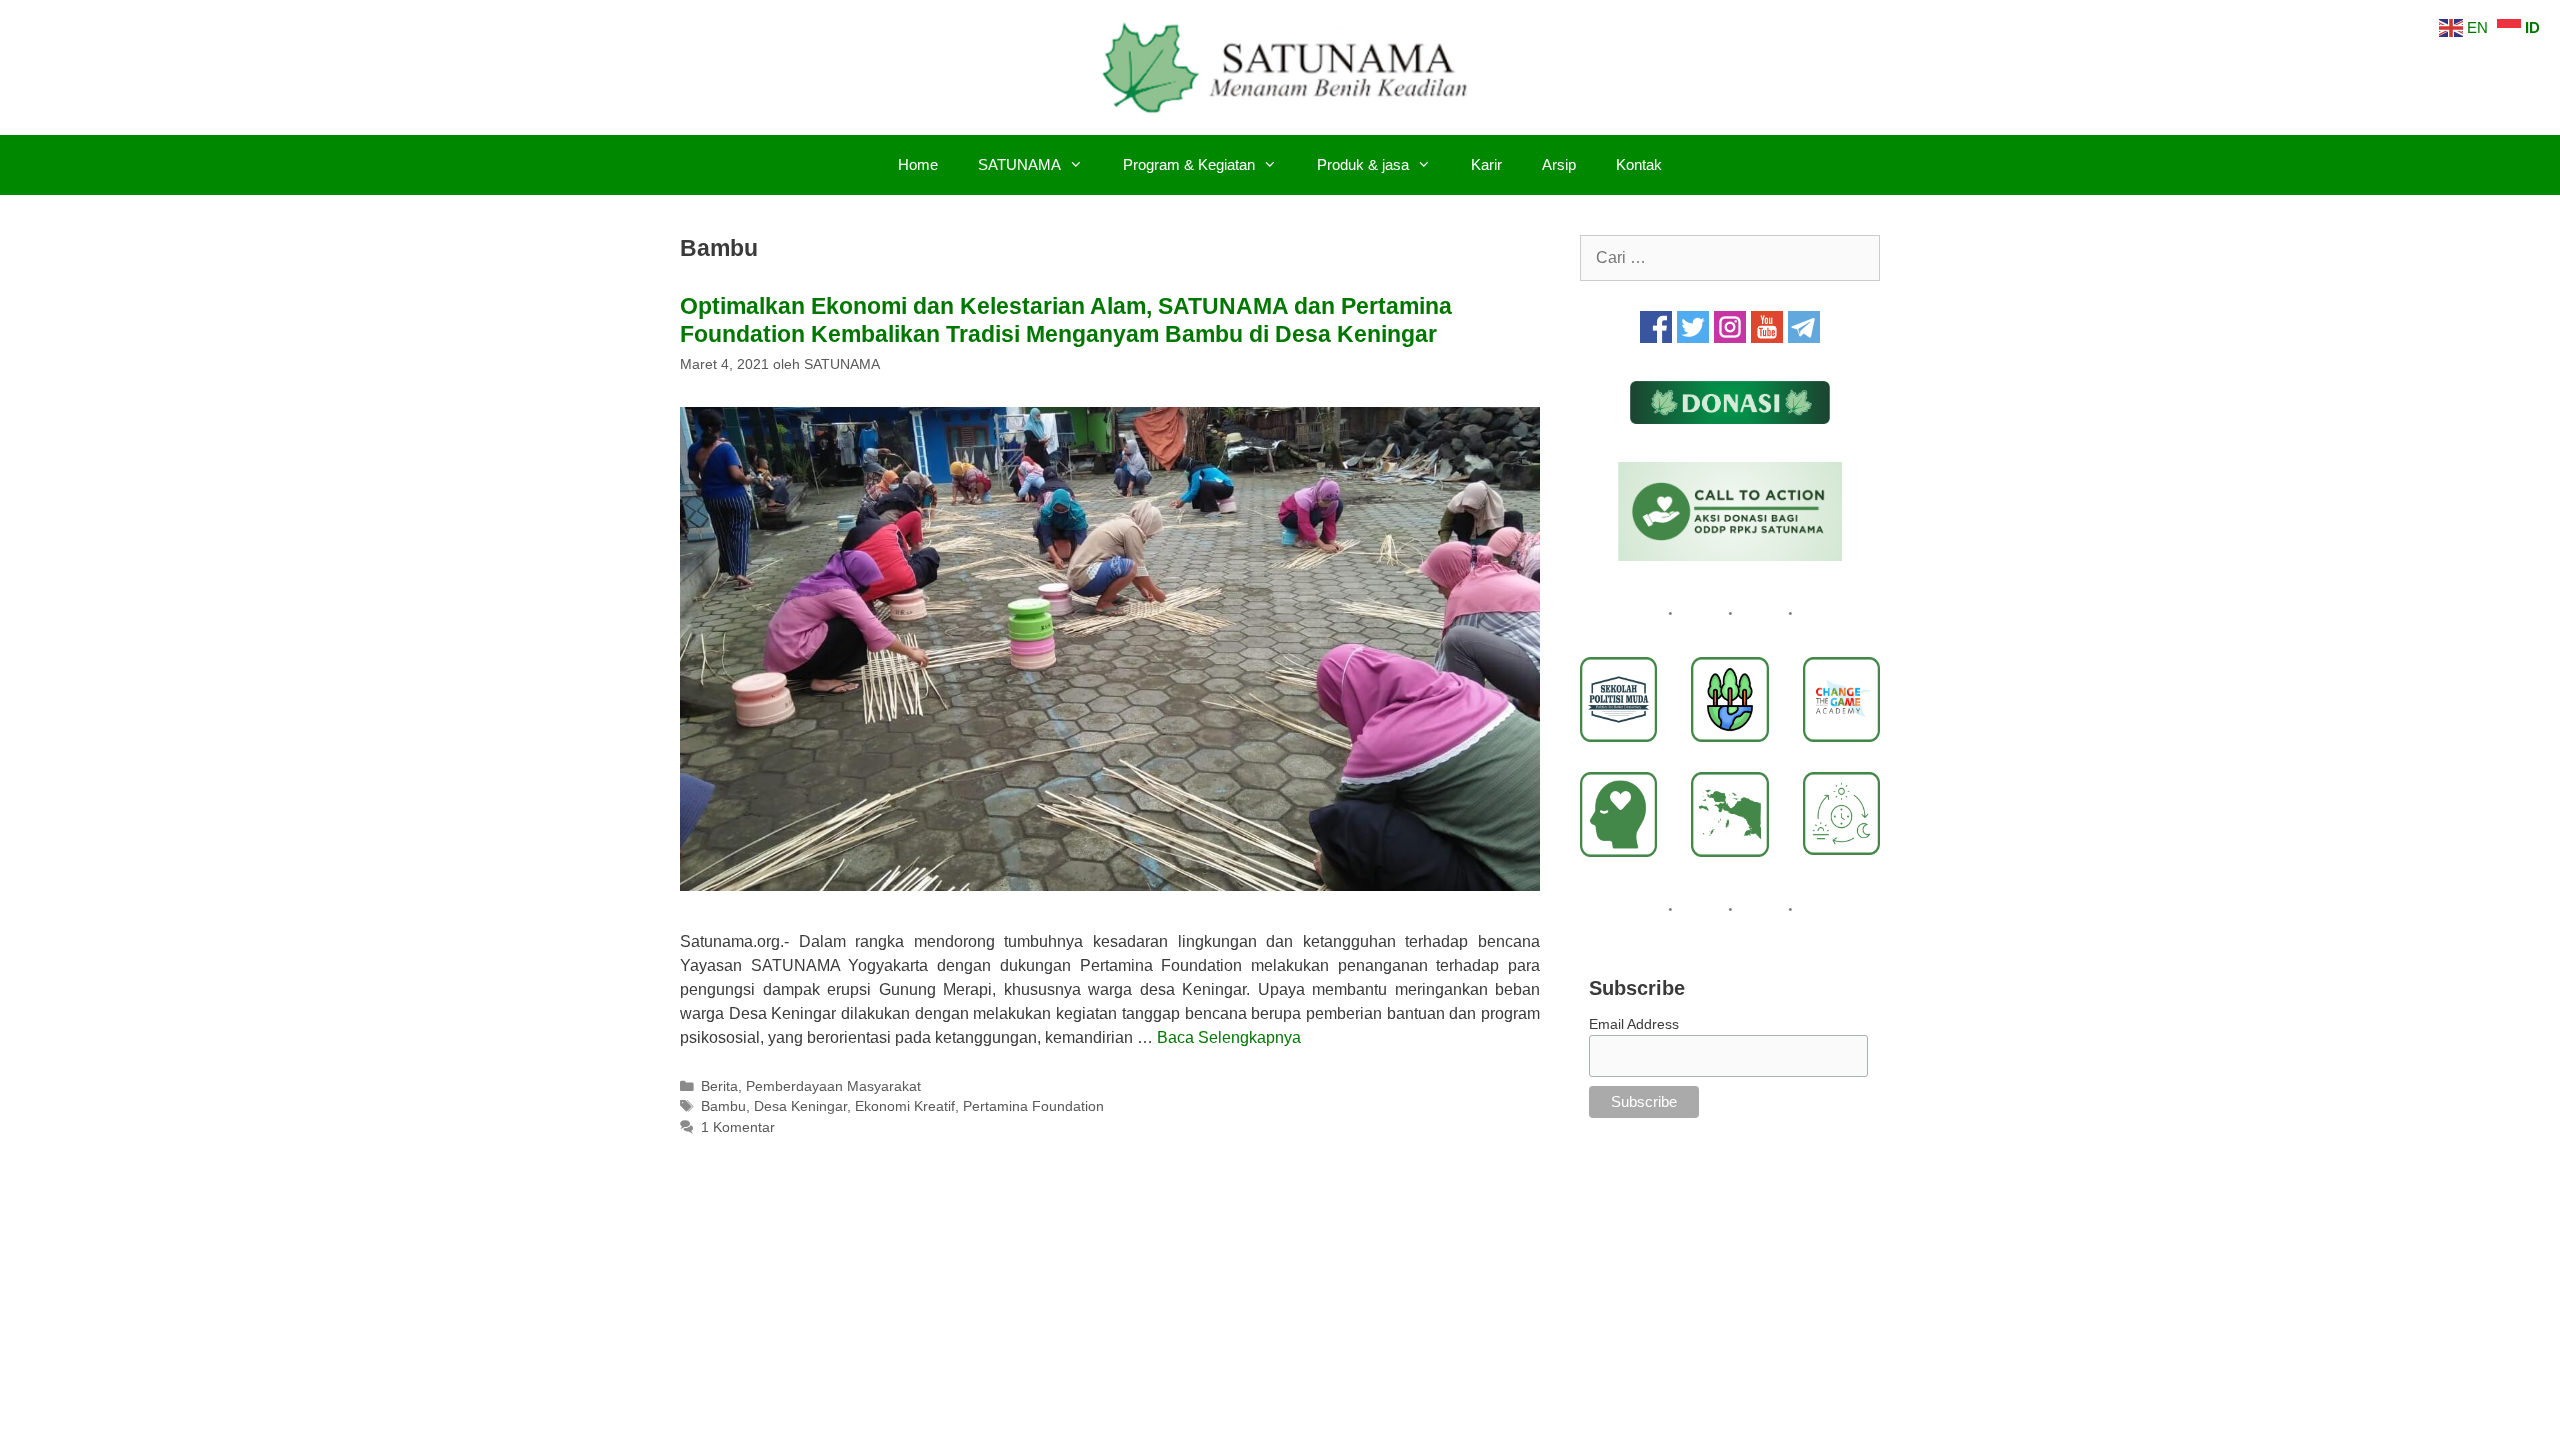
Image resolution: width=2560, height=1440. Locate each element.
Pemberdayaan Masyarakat (833, 1086)
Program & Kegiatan (1189, 164)
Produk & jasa (1363, 164)
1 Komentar (738, 1127)
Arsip (1559, 164)
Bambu (723, 1106)
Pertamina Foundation (1033, 1106)
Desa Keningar (800, 1106)
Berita (719, 1086)
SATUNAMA (1019, 164)
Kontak (1639, 164)
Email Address (1634, 1024)
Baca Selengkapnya (1229, 1037)
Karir (1486, 164)
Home (918, 164)
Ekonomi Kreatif (905, 1106)
